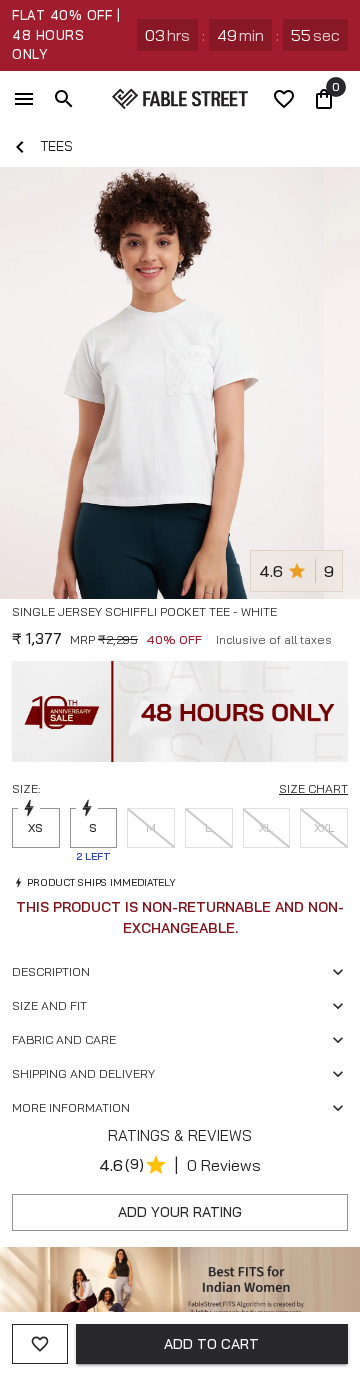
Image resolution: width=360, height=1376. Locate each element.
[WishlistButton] (340, 636)
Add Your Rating (180, 1212)
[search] (64, 99)
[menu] (24, 99)
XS (35, 827)
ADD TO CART (211, 1344)
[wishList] (284, 99)
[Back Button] (20, 147)
